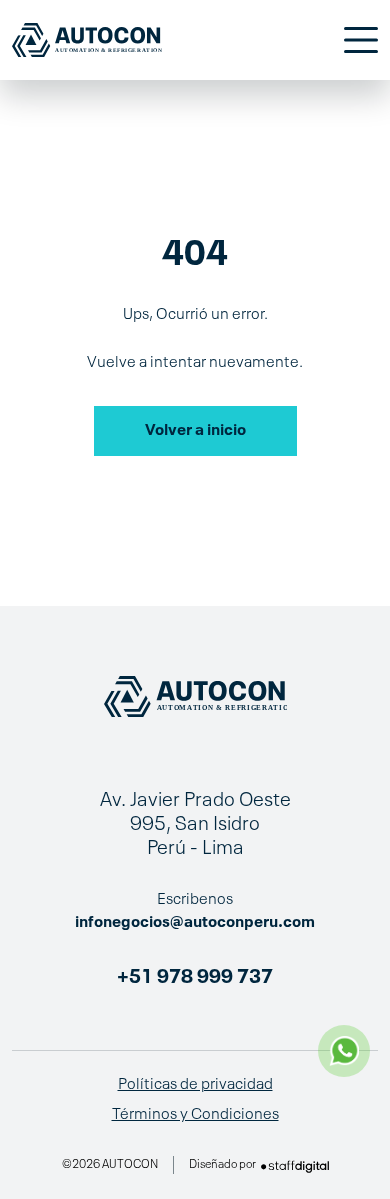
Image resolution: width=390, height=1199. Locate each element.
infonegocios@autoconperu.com (195, 923)
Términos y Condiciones (195, 1115)
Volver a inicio (195, 431)
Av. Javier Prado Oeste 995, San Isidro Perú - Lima (195, 825)
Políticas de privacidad (195, 1085)
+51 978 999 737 (195, 978)
